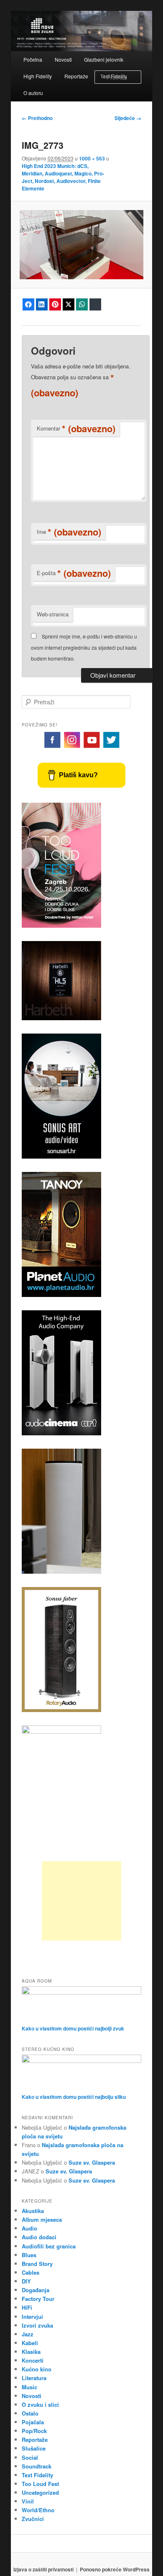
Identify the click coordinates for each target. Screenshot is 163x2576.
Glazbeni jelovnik (104, 59)
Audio (29, 2228)
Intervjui (32, 2317)
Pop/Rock (34, 2431)
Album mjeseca (42, 2219)
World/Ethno (38, 2510)
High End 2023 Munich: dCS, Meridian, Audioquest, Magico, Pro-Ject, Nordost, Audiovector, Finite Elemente (63, 177)
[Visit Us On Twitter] (111, 747)
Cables (31, 2272)
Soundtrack (37, 2466)
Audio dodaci (39, 2237)
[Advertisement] (81, 1901)
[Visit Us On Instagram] (72, 747)
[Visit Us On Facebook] (52, 747)
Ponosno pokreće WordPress (115, 2569)
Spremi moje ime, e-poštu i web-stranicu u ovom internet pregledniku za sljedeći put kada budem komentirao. (84, 647)
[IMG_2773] (81, 245)
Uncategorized (40, 2492)
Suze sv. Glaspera (92, 2162)
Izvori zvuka (37, 2325)
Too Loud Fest (40, 2484)
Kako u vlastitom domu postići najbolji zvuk (73, 2028)
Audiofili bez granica (49, 2246)
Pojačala (33, 2422)
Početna (33, 59)
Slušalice (34, 2448)
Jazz (28, 2334)
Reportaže (76, 76)
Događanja (36, 2290)
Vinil (28, 2501)
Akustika (33, 2211)
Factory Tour (38, 2299)
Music (29, 2387)
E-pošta (74, 573)
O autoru (33, 93)
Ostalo (30, 2413)
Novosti (63, 59)
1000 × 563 (92, 158)
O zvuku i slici (40, 2405)
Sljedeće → (128, 118)
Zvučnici (33, 2519)
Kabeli (30, 2343)
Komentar (76, 428)
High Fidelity (38, 76)
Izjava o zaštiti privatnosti (43, 2569)
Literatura (34, 2378)
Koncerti (33, 2360)
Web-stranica (53, 614)
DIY (26, 2281)
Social (30, 2457)
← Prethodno (37, 118)
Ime (69, 532)
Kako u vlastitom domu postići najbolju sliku (74, 2097)
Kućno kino (37, 2369)
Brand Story (37, 2264)
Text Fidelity (37, 2475)
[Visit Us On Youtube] (91, 747)
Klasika (31, 2352)
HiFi (27, 2307)
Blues (29, 2255)
